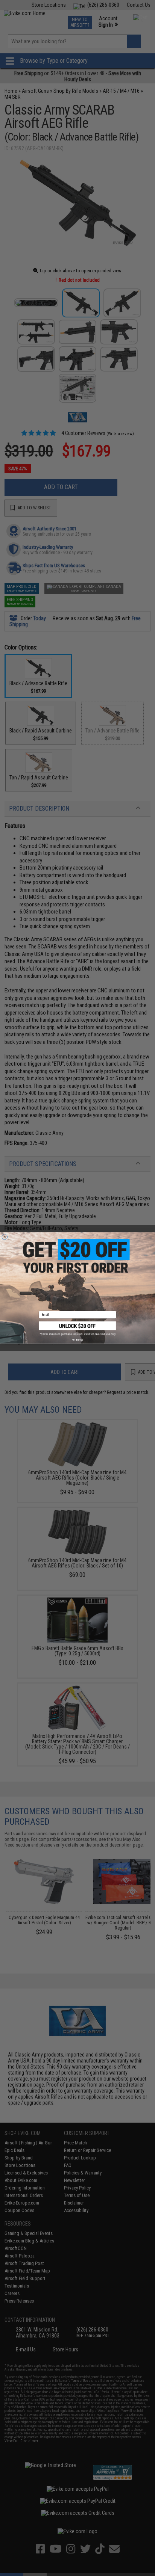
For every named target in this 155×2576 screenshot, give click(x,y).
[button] (77, 1329)
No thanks (77, 1340)
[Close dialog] (5, 1237)
